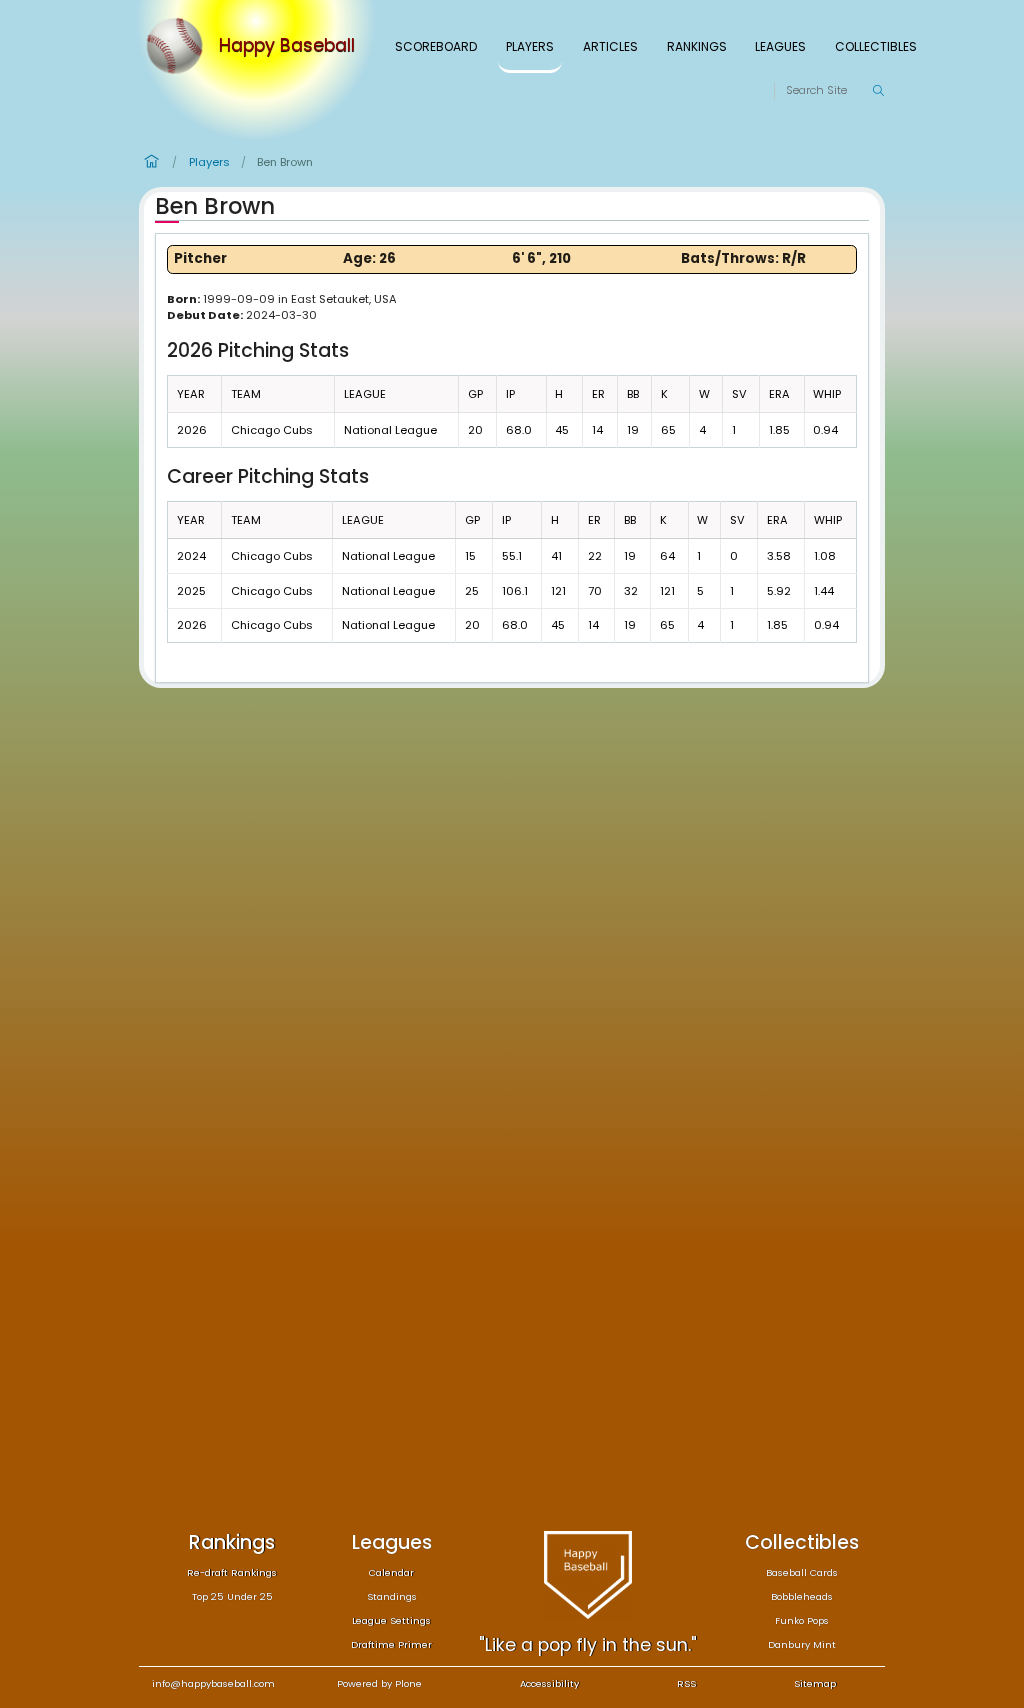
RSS (686, 1683)
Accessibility (549, 1683)
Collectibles (876, 46)
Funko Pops (802, 1620)
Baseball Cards (802, 1572)
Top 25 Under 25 (232, 1596)
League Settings (391, 1620)
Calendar (391, 1572)
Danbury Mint (802, 1644)
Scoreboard (436, 46)
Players (530, 46)
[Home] (179, 46)
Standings (392, 1596)
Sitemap (815, 1683)
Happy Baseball (287, 46)
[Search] (878, 91)
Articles (610, 46)
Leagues (780, 46)
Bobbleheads (802, 1596)
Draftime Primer (391, 1644)
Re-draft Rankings (232, 1572)
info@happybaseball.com (213, 1683)
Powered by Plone (379, 1683)
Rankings (697, 46)
